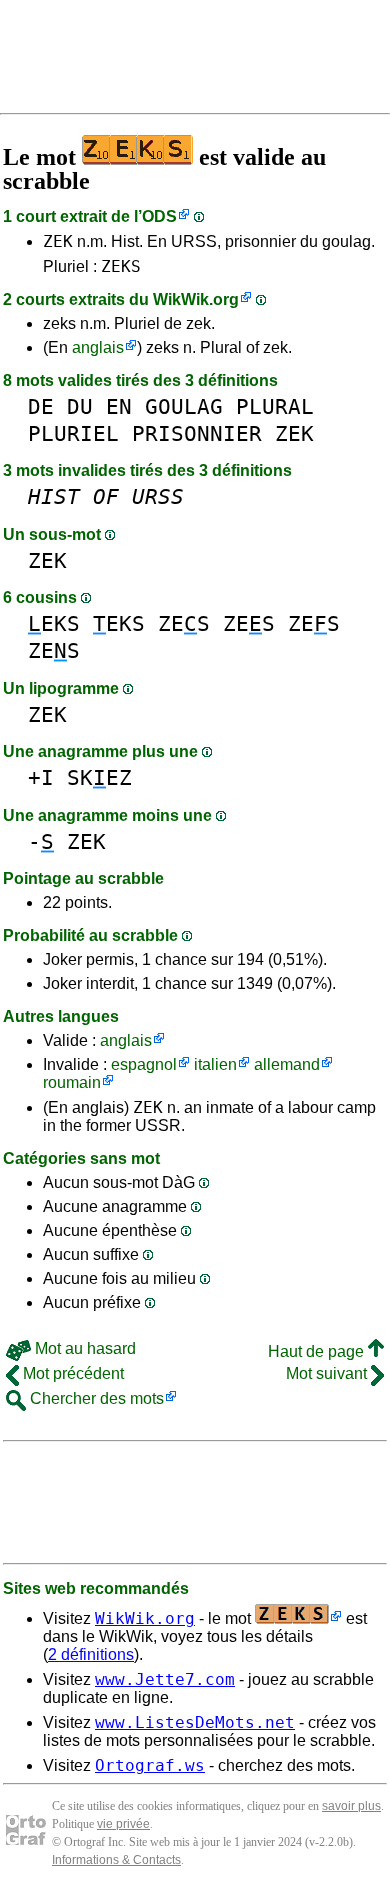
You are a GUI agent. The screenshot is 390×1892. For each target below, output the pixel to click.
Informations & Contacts (116, 1860)
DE (41, 406)
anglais (98, 347)
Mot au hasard (83, 1348)
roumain (72, 1082)
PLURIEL (73, 433)
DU (80, 406)
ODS (159, 216)
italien (215, 1064)
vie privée (123, 1824)
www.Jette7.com (165, 1679)
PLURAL (275, 406)
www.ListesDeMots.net (195, 1722)
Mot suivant (328, 1373)
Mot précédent (71, 1373)
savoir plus (351, 1806)
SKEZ (99, 777)
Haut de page (318, 1351)
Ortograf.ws (150, 1765)
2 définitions (91, 1654)
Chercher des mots (95, 1398)
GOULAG (184, 406)
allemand (287, 1064)
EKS (54, 623)
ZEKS (121, 266)
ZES (184, 623)
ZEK (58, 241)
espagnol (144, 1064)
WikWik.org (196, 299)
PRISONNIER (197, 433)
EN (119, 406)
